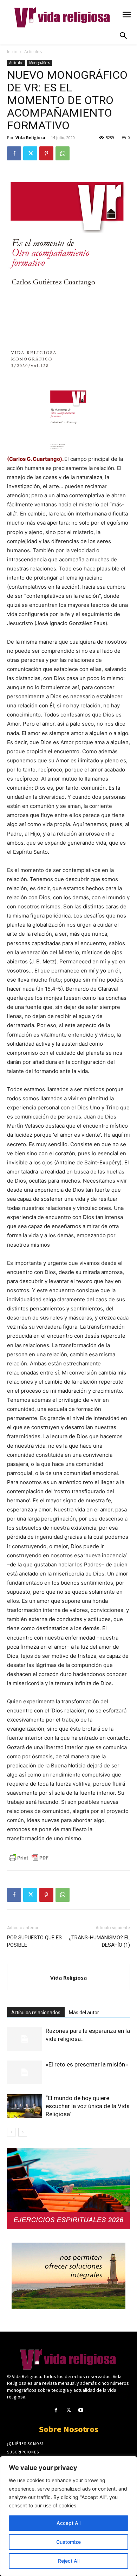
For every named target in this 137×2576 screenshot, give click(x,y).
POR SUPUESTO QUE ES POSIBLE (34, 1941)
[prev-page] (11, 2132)
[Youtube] (81, 2410)
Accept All (68, 2523)
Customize (68, 2542)
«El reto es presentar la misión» (87, 2064)
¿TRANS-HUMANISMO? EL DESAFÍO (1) (99, 1941)
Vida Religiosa (30, 137)
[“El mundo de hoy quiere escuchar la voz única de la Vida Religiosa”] (25, 2106)
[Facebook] (14, 153)
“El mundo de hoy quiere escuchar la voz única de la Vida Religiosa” (88, 2106)
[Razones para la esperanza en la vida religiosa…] (25, 2039)
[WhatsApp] (63, 153)
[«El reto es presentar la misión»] (25, 2073)
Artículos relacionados (36, 2013)
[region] (68, 2516)
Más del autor (84, 2013)
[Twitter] (30, 153)
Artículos (33, 52)
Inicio (12, 52)
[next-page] (23, 2132)
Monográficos (40, 63)
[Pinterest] (46, 153)
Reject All (69, 2561)
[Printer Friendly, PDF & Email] (29, 1858)
